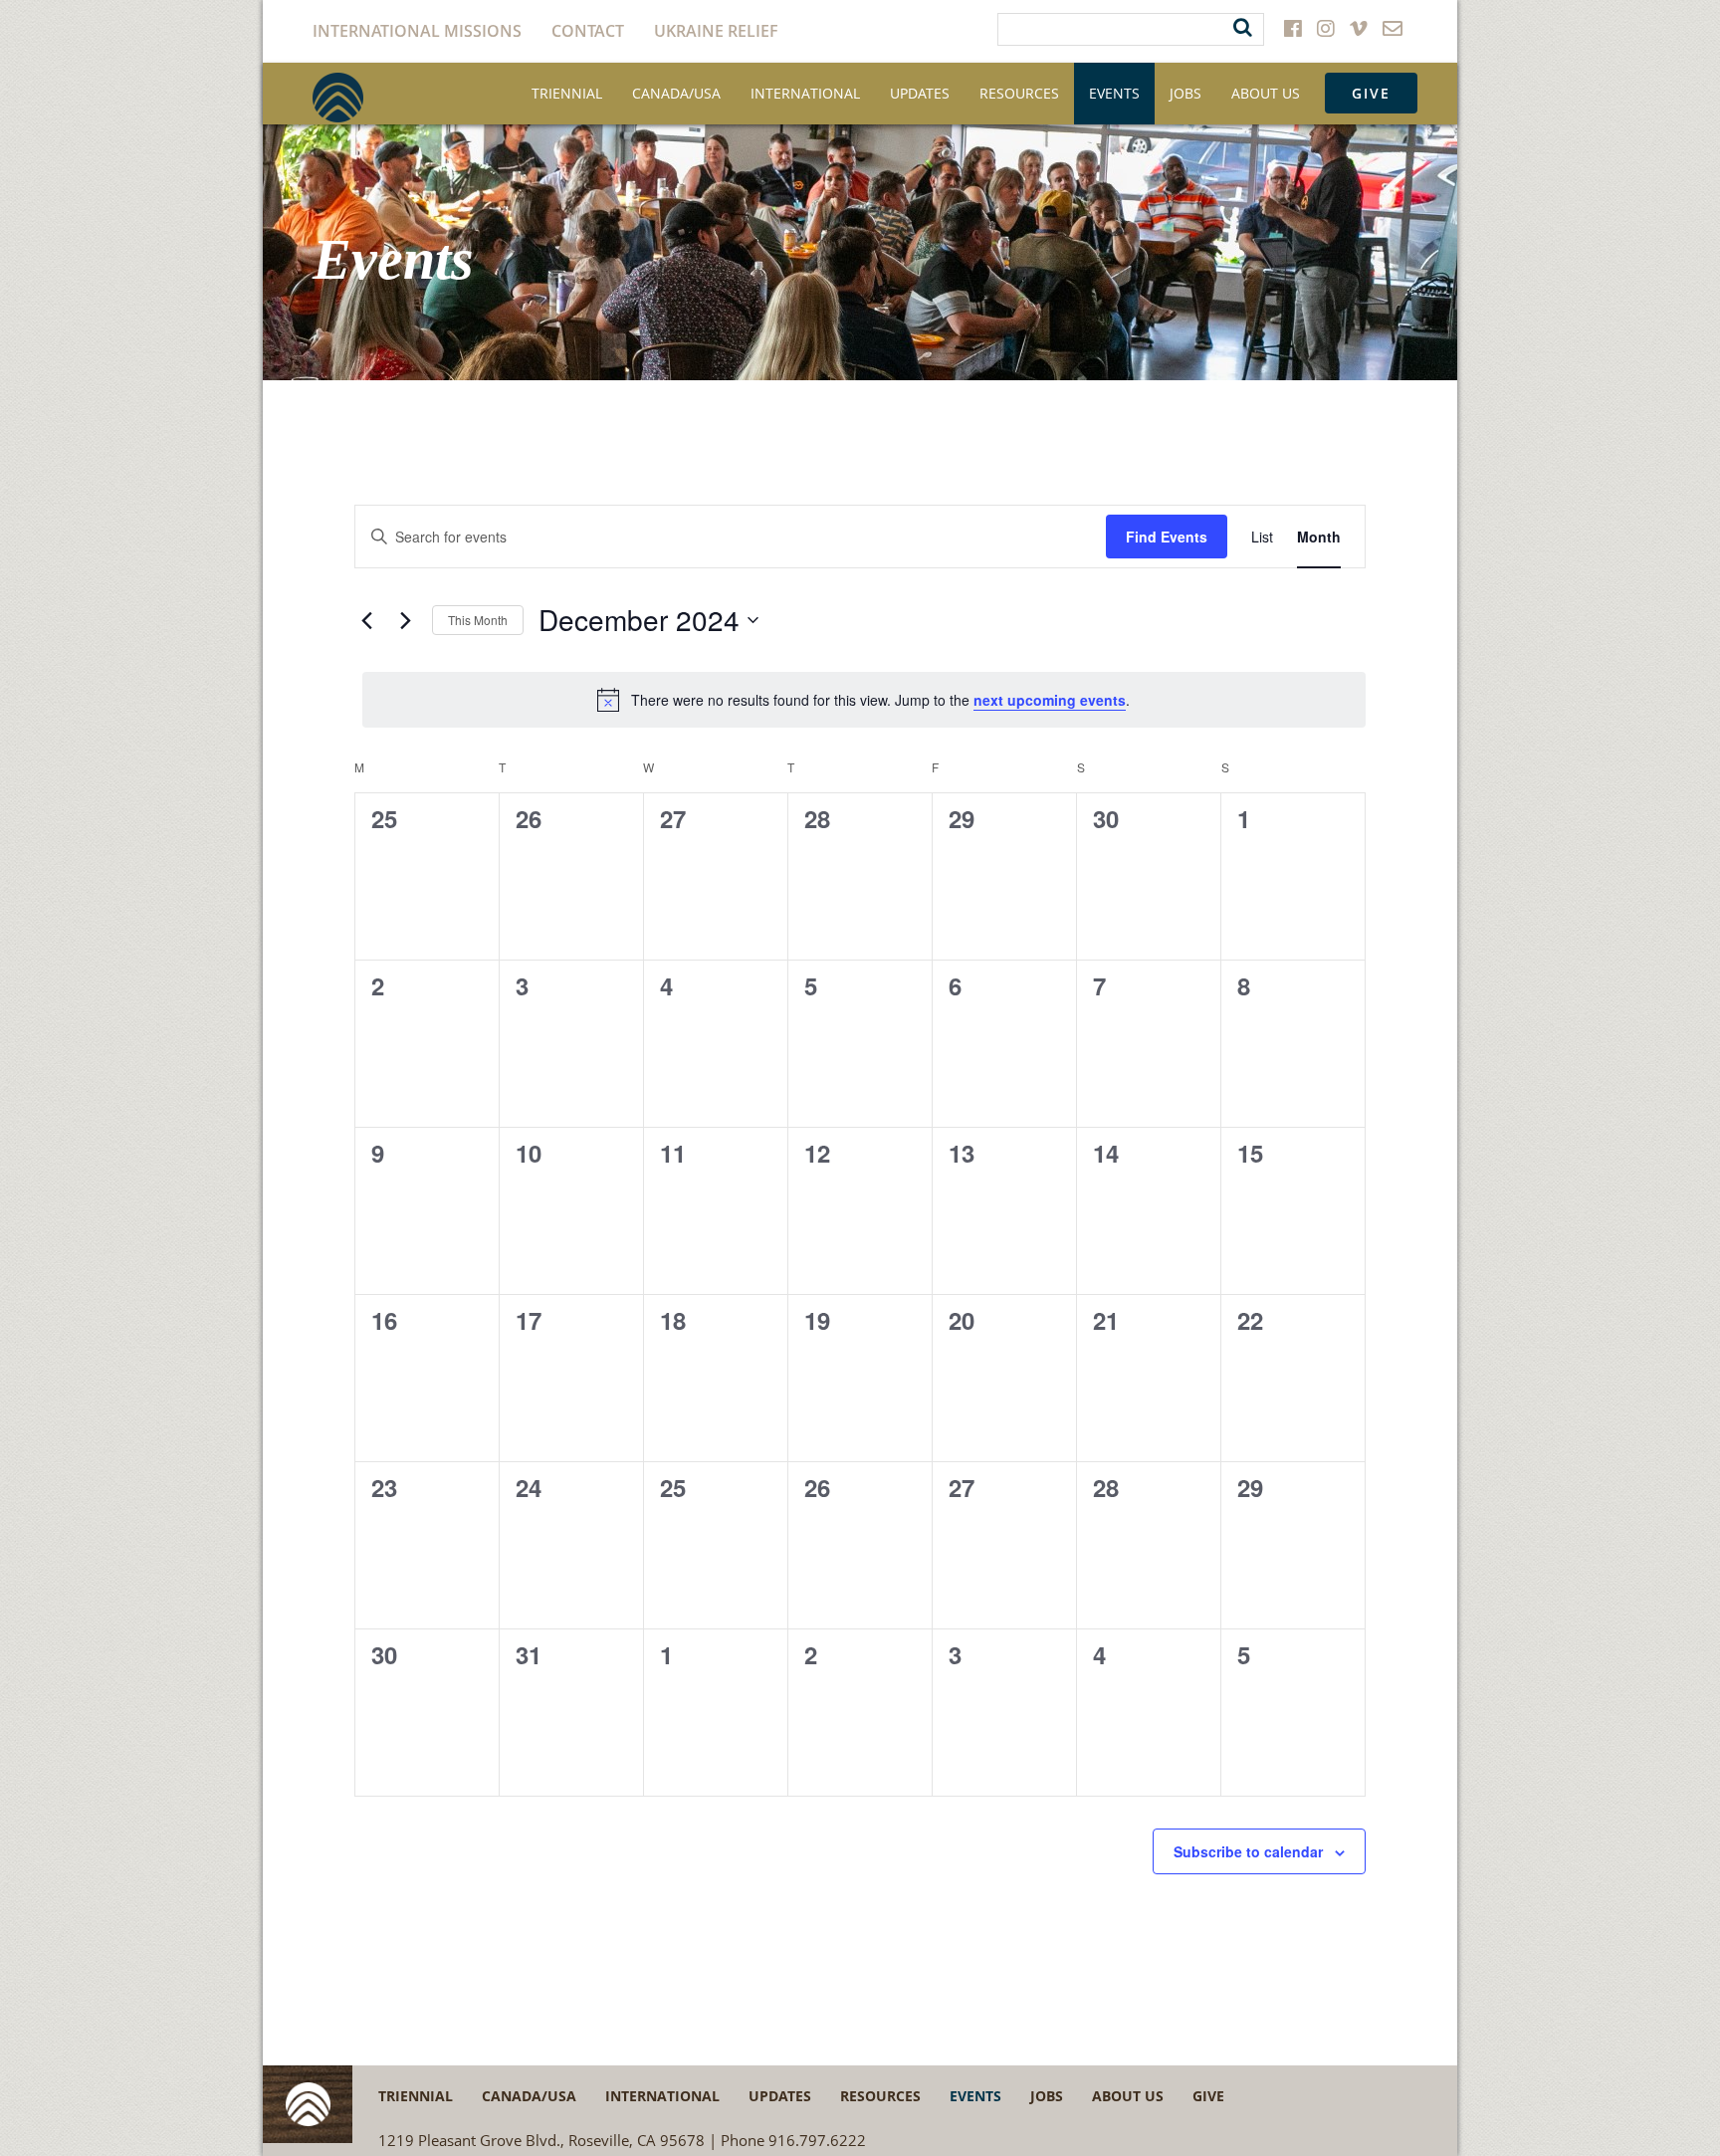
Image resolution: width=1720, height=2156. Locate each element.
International (805, 93)
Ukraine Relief (716, 31)
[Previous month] (366, 620)
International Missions (417, 31)
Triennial (567, 93)
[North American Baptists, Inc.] (338, 98)
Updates (920, 93)
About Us (1266, 93)
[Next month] (405, 620)
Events (1114, 93)
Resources (1019, 93)
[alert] (863, 700)
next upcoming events (1050, 700)
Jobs (1185, 93)
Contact (588, 31)
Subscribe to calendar (1248, 1851)
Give (1371, 93)
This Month (478, 620)
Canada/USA (676, 93)
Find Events (1167, 537)
